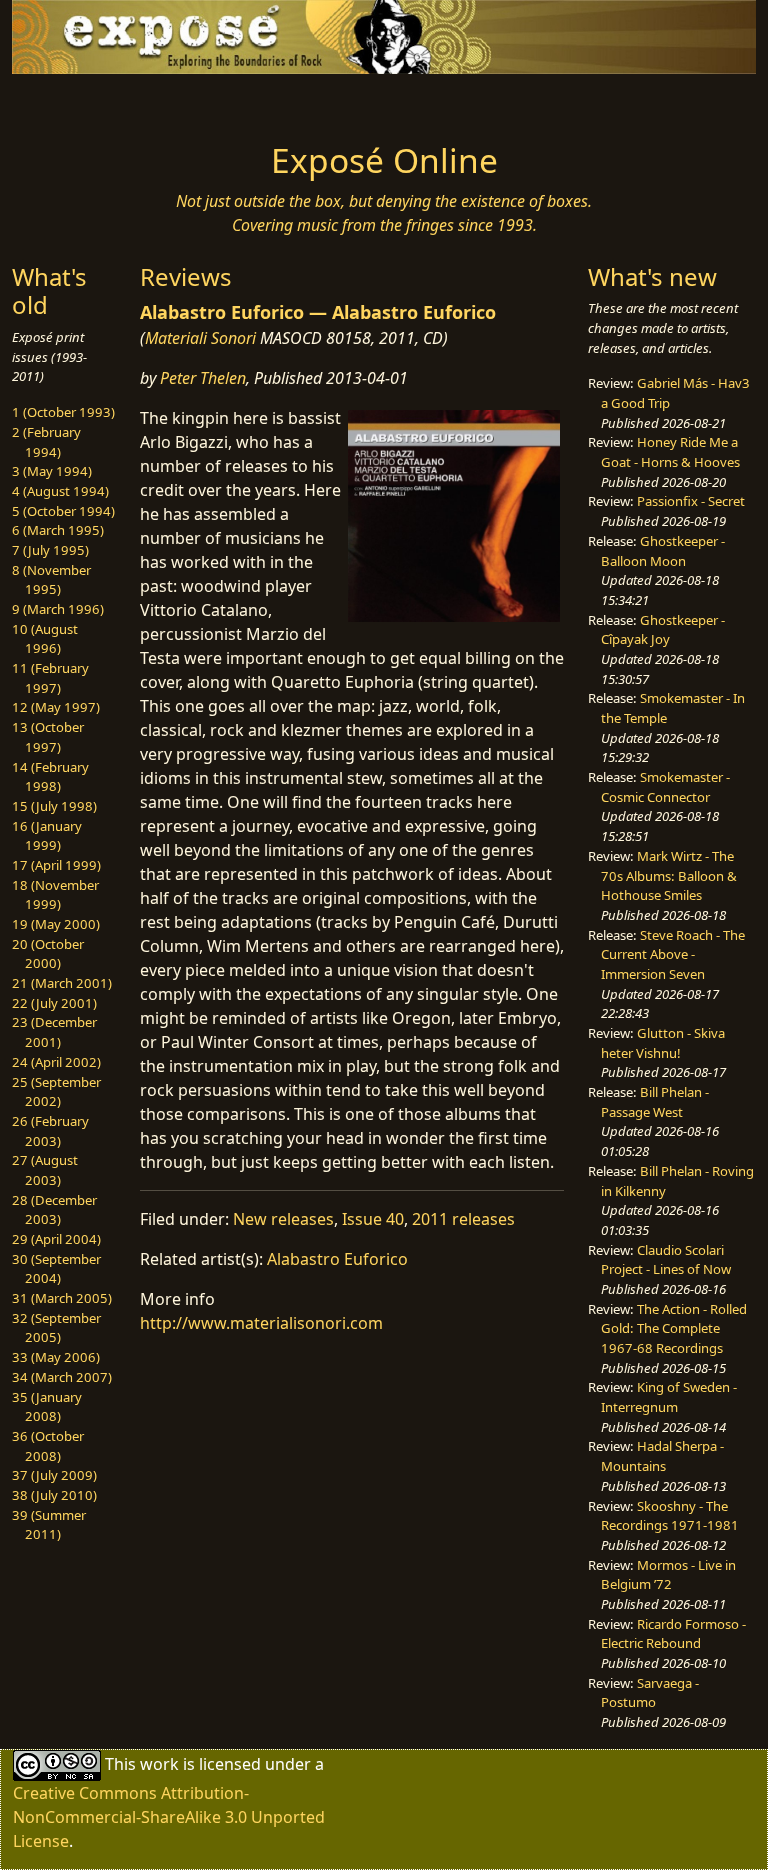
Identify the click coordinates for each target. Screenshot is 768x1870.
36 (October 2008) (48, 1446)
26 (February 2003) (50, 1131)
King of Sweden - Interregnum (669, 1397)
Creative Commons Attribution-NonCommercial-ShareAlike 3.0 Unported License (169, 1817)
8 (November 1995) (51, 580)
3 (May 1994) (52, 471)
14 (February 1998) (50, 777)
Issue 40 (373, 1219)
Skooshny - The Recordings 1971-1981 (670, 1516)
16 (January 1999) (47, 836)
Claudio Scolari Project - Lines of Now (666, 1260)
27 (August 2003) (45, 1170)
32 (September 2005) (56, 1328)
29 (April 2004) (56, 1239)
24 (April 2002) (56, 1062)
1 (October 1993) (63, 412)
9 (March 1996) (58, 609)
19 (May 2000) (56, 924)
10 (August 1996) (45, 639)
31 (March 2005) (62, 1298)
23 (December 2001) (54, 1032)
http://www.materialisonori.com (261, 1323)
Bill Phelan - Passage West (655, 1102)
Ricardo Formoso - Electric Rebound (673, 1634)
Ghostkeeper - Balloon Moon (663, 551)
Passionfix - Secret (691, 501)
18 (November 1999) (55, 895)
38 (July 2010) (54, 1495)
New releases (283, 1219)
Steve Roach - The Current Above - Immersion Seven (673, 954)
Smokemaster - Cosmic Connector (665, 787)
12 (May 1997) (56, 707)
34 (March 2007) (62, 1377)
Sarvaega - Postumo (650, 1693)
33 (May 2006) (56, 1357)
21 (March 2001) (62, 983)
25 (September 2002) (56, 1092)
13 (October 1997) (48, 737)
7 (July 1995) (50, 550)
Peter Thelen (203, 378)
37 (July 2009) (54, 1475)
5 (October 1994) (63, 511)
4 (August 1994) (60, 491)
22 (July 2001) (54, 1003)
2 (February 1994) (46, 442)
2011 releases (463, 1219)
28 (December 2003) (54, 1210)
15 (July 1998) (54, 806)
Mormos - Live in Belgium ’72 (668, 1575)
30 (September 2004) (56, 1269)
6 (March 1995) (58, 530)
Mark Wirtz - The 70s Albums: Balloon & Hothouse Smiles (669, 875)
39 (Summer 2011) (49, 1525)
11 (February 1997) (50, 678)
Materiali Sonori (200, 338)
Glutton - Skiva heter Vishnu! (663, 1043)
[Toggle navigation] (76, 102)
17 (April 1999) (56, 865)
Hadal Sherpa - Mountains (662, 1456)
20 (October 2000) (48, 954)
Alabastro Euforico (337, 1259)
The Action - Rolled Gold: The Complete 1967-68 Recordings (674, 1328)
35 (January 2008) (47, 1407)
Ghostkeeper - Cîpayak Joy (663, 630)
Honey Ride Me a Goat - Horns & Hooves (670, 452)
